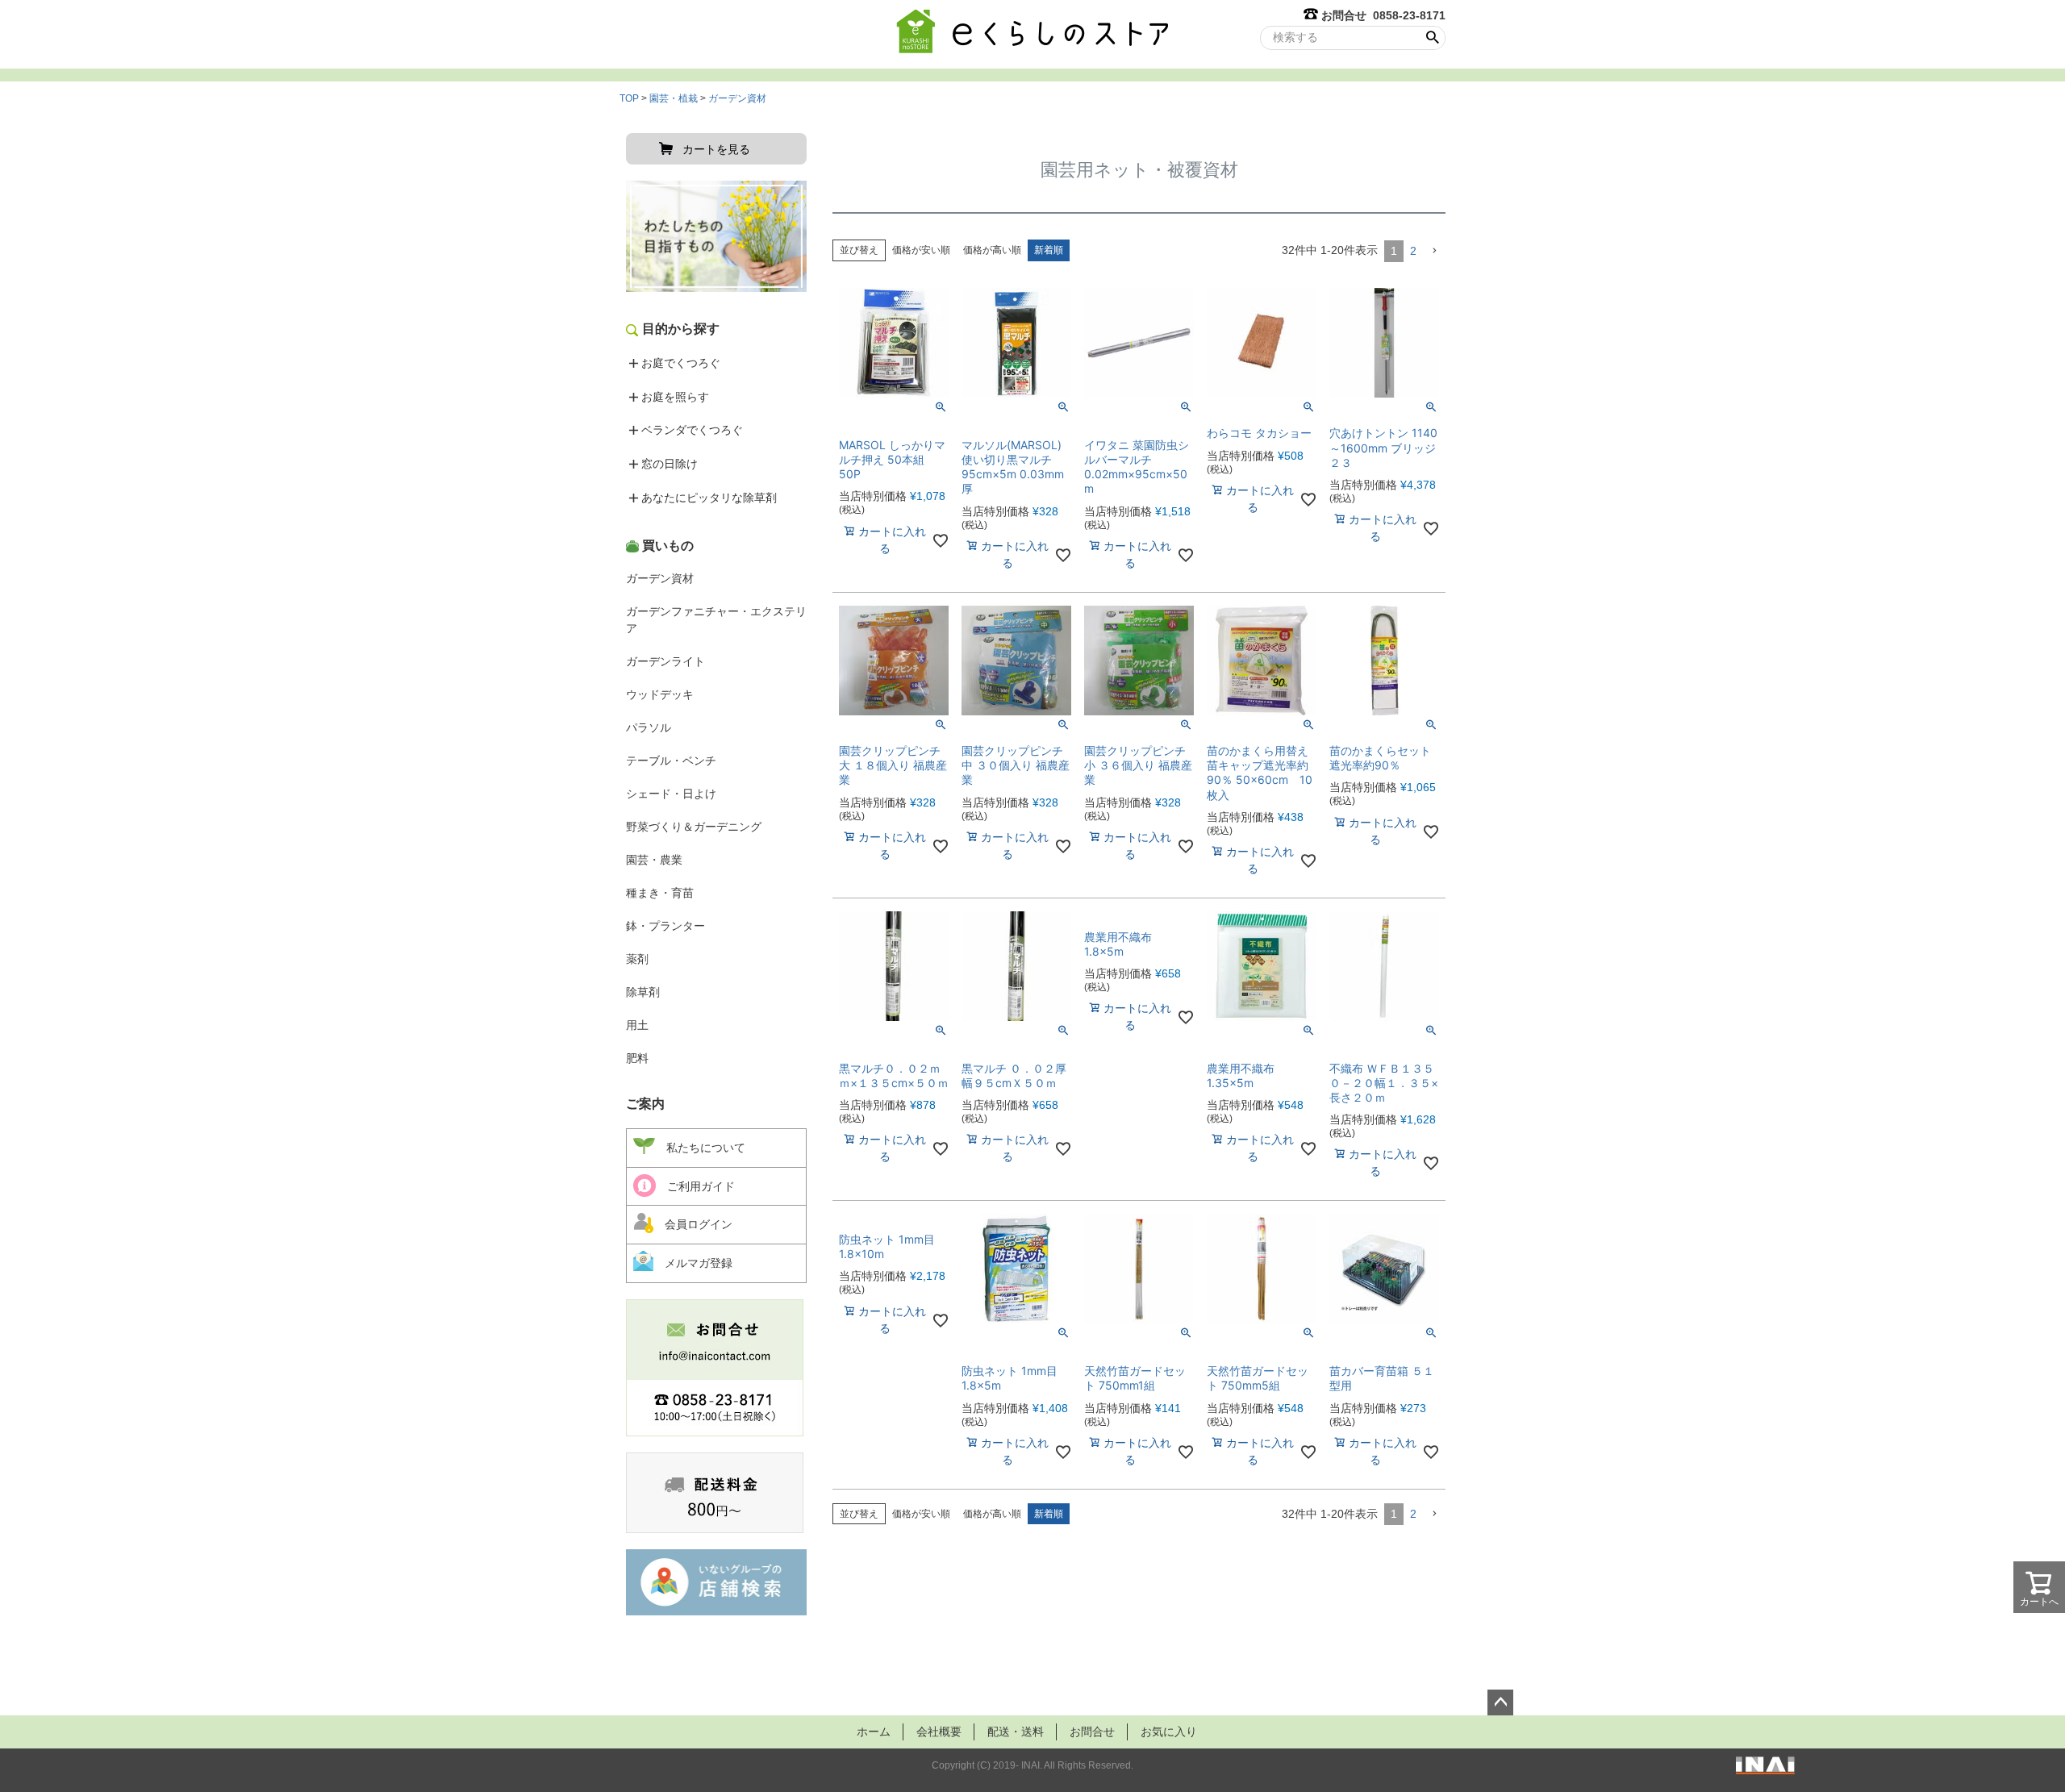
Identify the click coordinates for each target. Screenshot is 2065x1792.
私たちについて (700, 1148)
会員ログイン (693, 1224)
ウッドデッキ (660, 694)
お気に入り (1169, 1732)
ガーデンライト (665, 661)
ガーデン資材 (737, 98)
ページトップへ (1500, 1702)
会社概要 (939, 1732)
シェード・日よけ (671, 794)
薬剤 (637, 959)
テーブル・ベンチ (671, 761)
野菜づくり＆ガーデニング (694, 827)
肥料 (637, 1058)
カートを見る (716, 149)
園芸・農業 (654, 860)
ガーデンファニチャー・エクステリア (716, 620)
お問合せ (1092, 1732)
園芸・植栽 (674, 98)
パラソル (649, 727)
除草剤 (643, 992)
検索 (1432, 38)
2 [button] (1413, 251)
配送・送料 (1016, 1732)
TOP (629, 98)
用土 (637, 1025)
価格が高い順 (992, 250)
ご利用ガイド (695, 1186)
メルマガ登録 (693, 1263)
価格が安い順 (921, 250)
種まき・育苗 (660, 893)
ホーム (874, 1732)
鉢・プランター (665, 926)
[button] (1434, 251)
